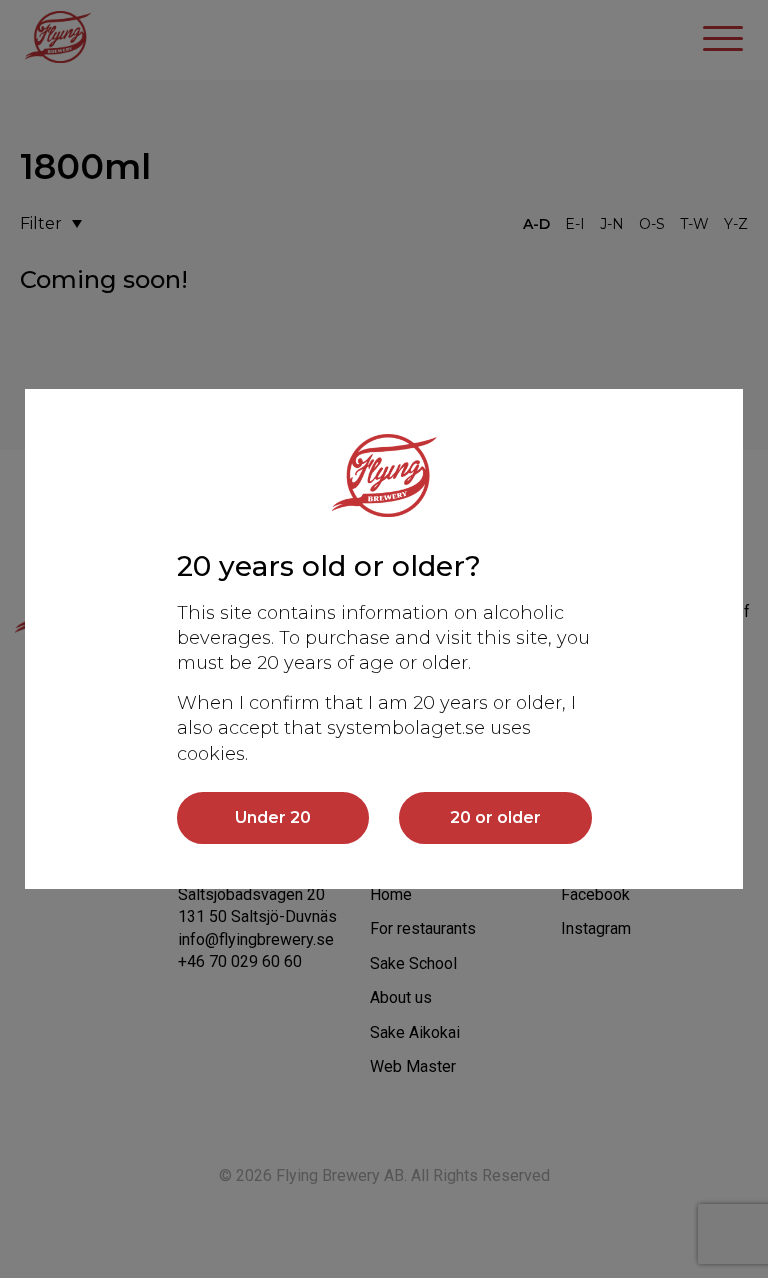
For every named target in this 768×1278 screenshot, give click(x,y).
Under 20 (273, 817)
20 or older (495, 817)
